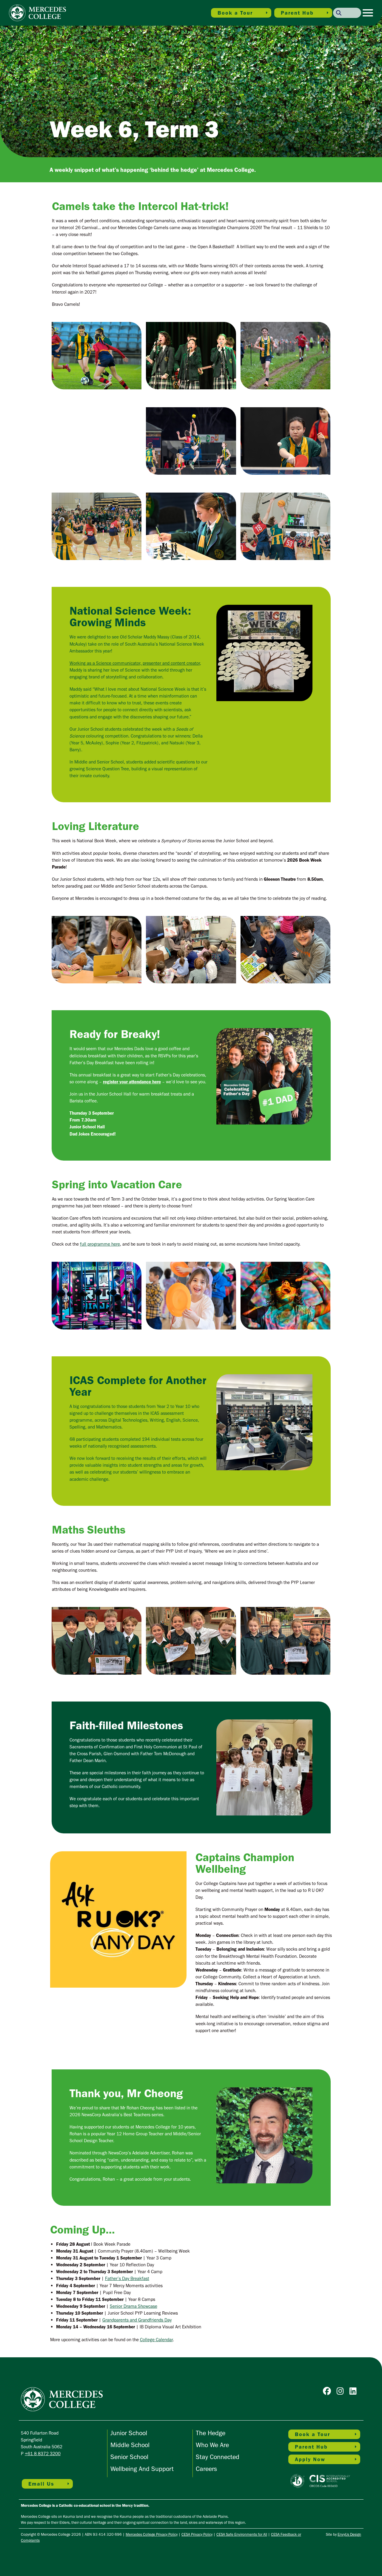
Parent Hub (297, 13)
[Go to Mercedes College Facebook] (328, 2392)
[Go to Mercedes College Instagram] (342, 2392)
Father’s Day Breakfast (127, 2278)
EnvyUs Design (349, 2534)
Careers (206, 2469)
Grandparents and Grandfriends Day (137, 2320)
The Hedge (211, 2433)
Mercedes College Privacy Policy (152, 2534)
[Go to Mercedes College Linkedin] (355, 2392)
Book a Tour (235, 13)
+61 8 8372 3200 (43, 2454)
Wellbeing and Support (142, 2469)
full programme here (100, 1244)
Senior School (129, 2457)
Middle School (130, 2445)
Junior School (129, 2433)
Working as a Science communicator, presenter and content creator (135, 663)
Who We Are (212, 2445)
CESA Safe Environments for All (242, 2534)
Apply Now (310, 2459)
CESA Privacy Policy (197, 2534)
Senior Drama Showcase (134, 2306)
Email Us (41, 2484)
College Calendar (156, 2340)
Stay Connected (218, 2457)
